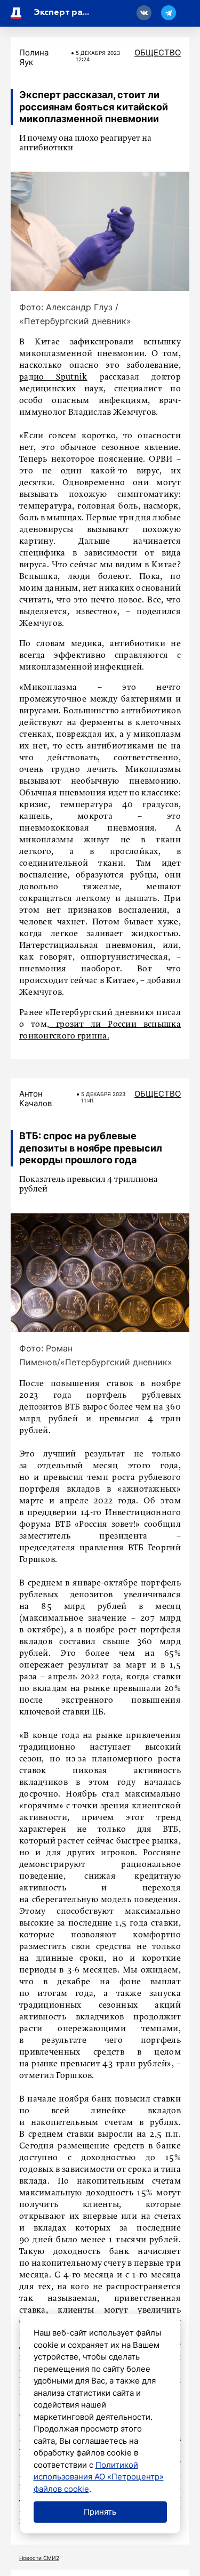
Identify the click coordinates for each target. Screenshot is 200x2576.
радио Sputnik (53, 377)
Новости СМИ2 (39, 2558)
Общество (158, 53)
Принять (100, 2512)
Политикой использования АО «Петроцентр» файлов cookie (99, 2477)
